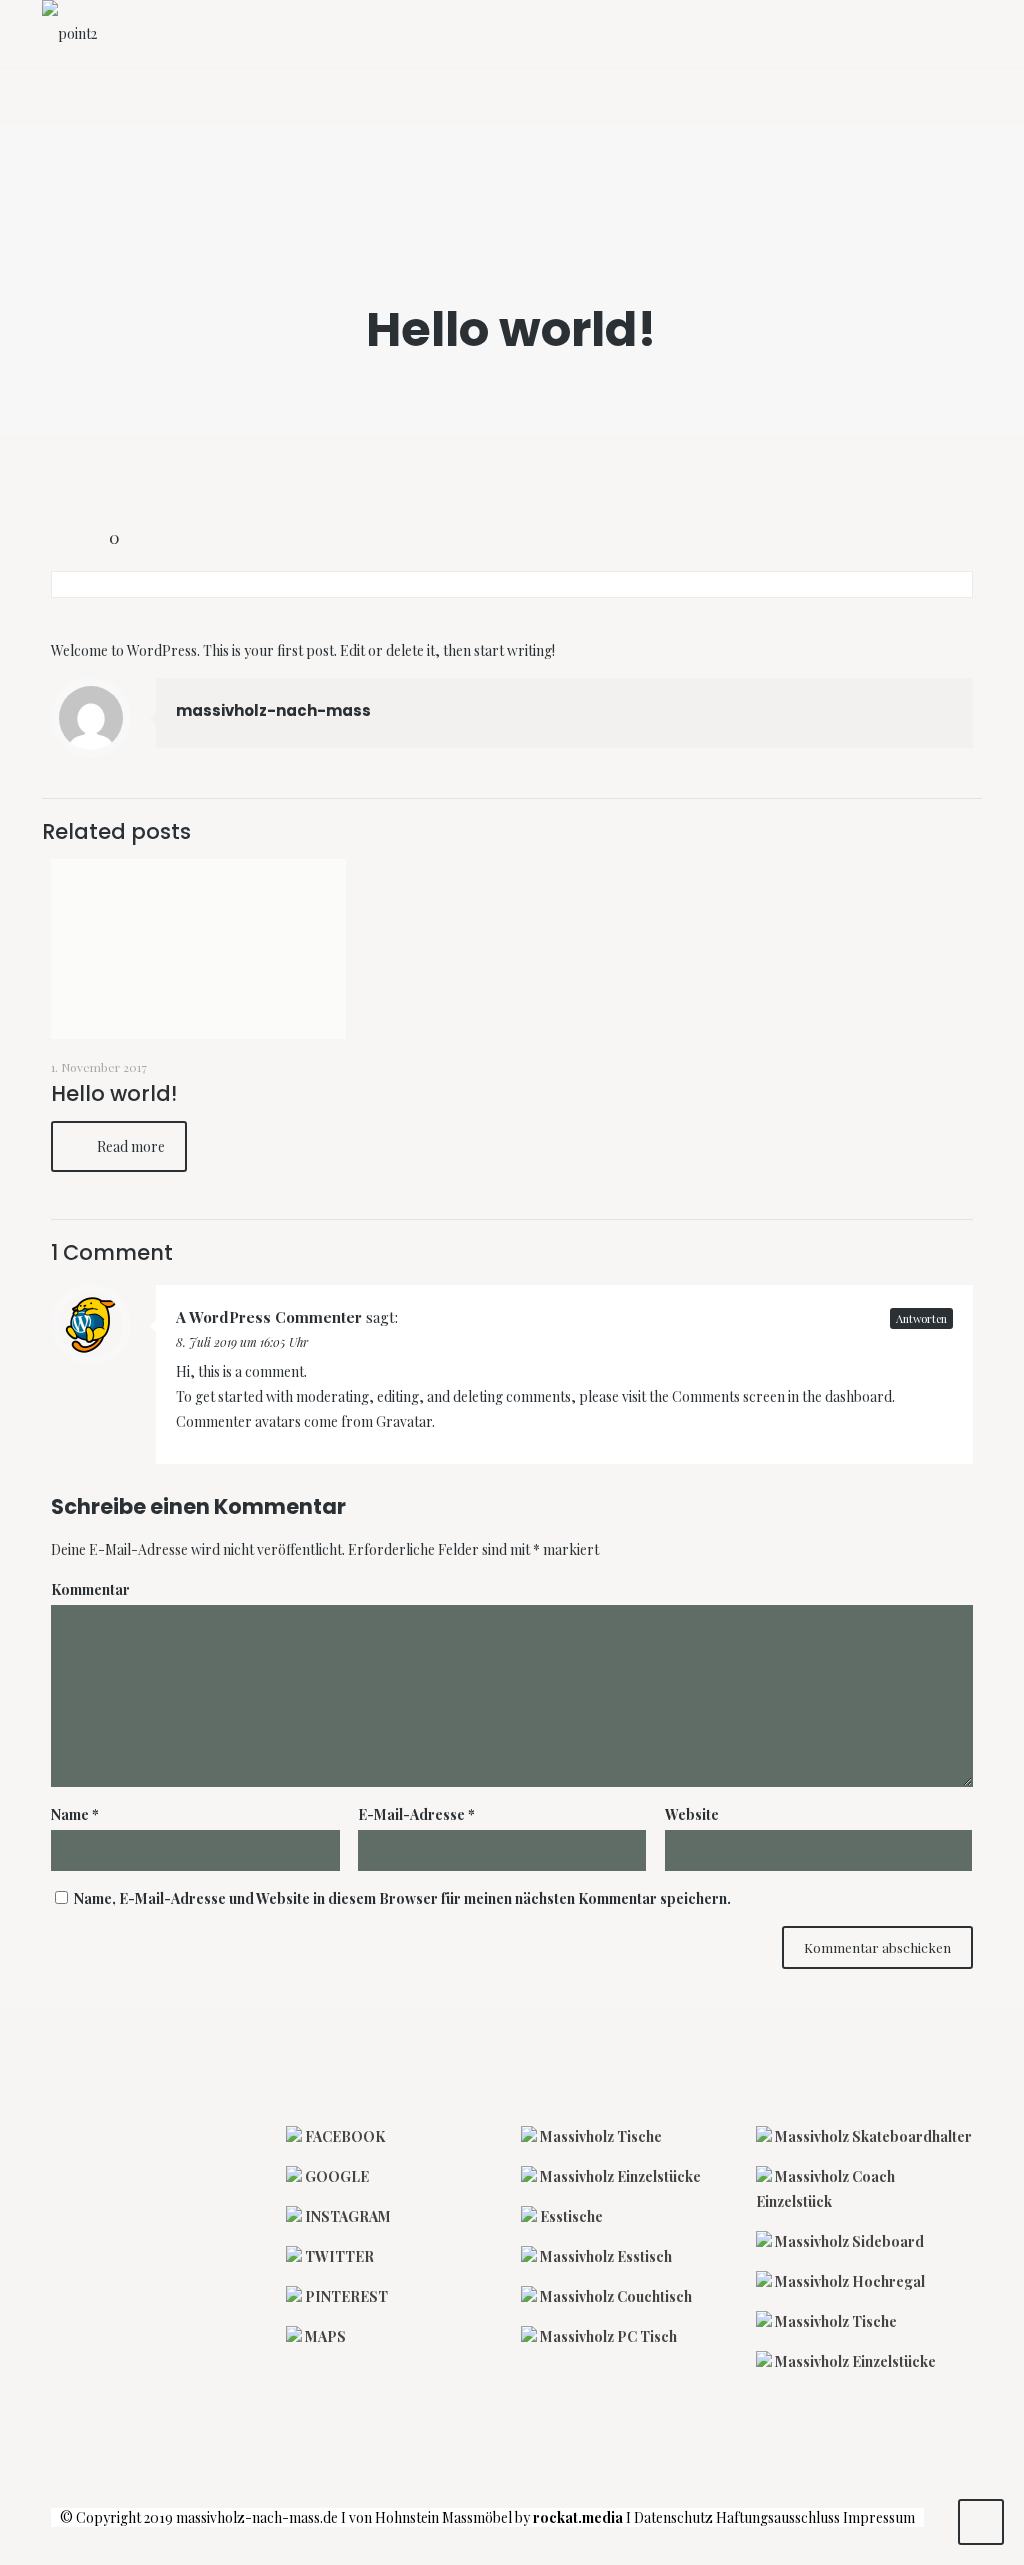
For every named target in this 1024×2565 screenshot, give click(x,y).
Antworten (921, 1318)
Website (692, 1814)
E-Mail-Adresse (416, 1814)
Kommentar (90, 1589)
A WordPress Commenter (269, 1317)
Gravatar (404, 1421)
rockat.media (578, 2517)
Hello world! (114, 1093)
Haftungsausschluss (778, 2517)
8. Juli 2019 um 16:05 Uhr (242, 1342)
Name (75, 1814)
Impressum (883, 2517)
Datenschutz (673, 2517)
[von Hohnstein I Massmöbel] (69, 34)
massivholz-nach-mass (273, 710)
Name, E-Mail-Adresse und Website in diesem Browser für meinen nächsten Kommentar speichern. (402, 1898)
